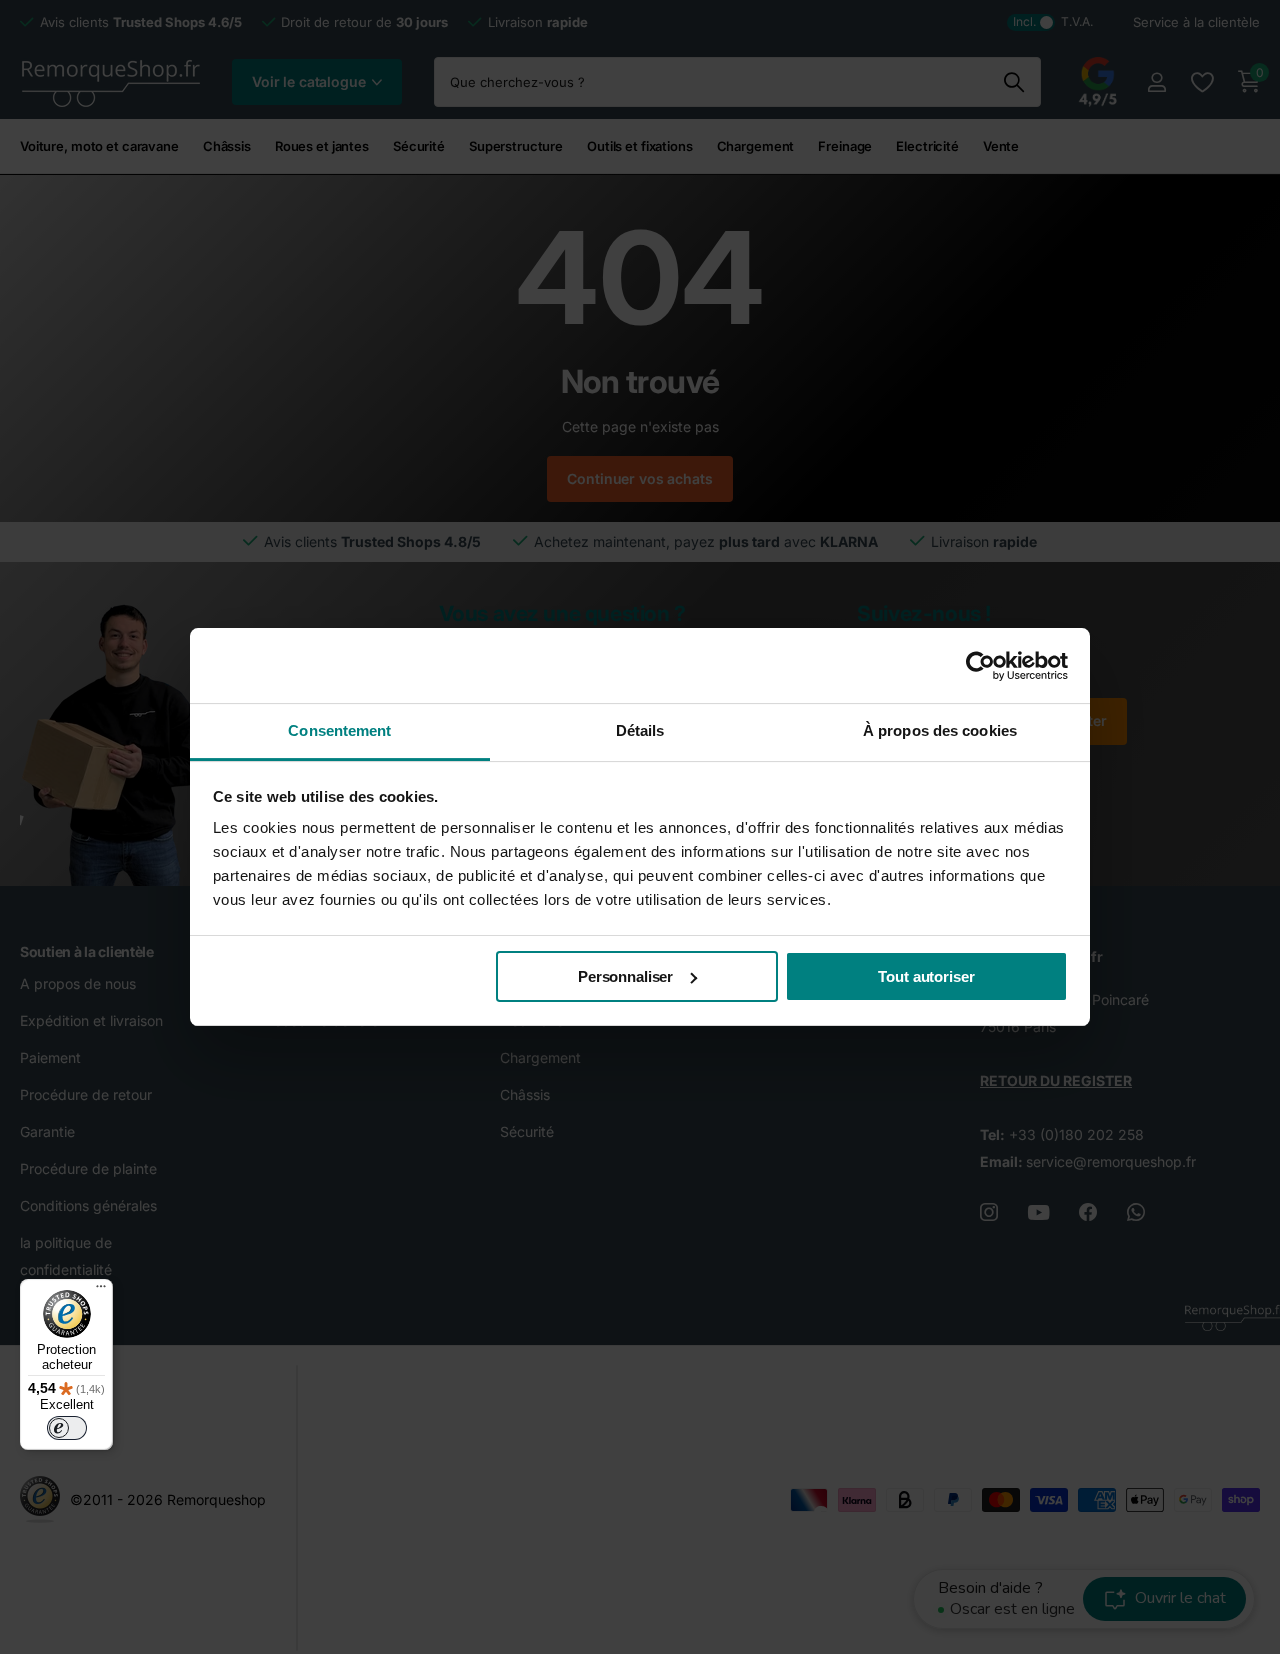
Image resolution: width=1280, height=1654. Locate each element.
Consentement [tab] (339, 730)
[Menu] (101, 1291)
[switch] (67, 1428)
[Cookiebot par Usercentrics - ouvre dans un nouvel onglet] (980, 666)
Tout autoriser (926, 976)
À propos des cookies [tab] (940, 730)
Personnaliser (625, 976)
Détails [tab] (640, 730)
